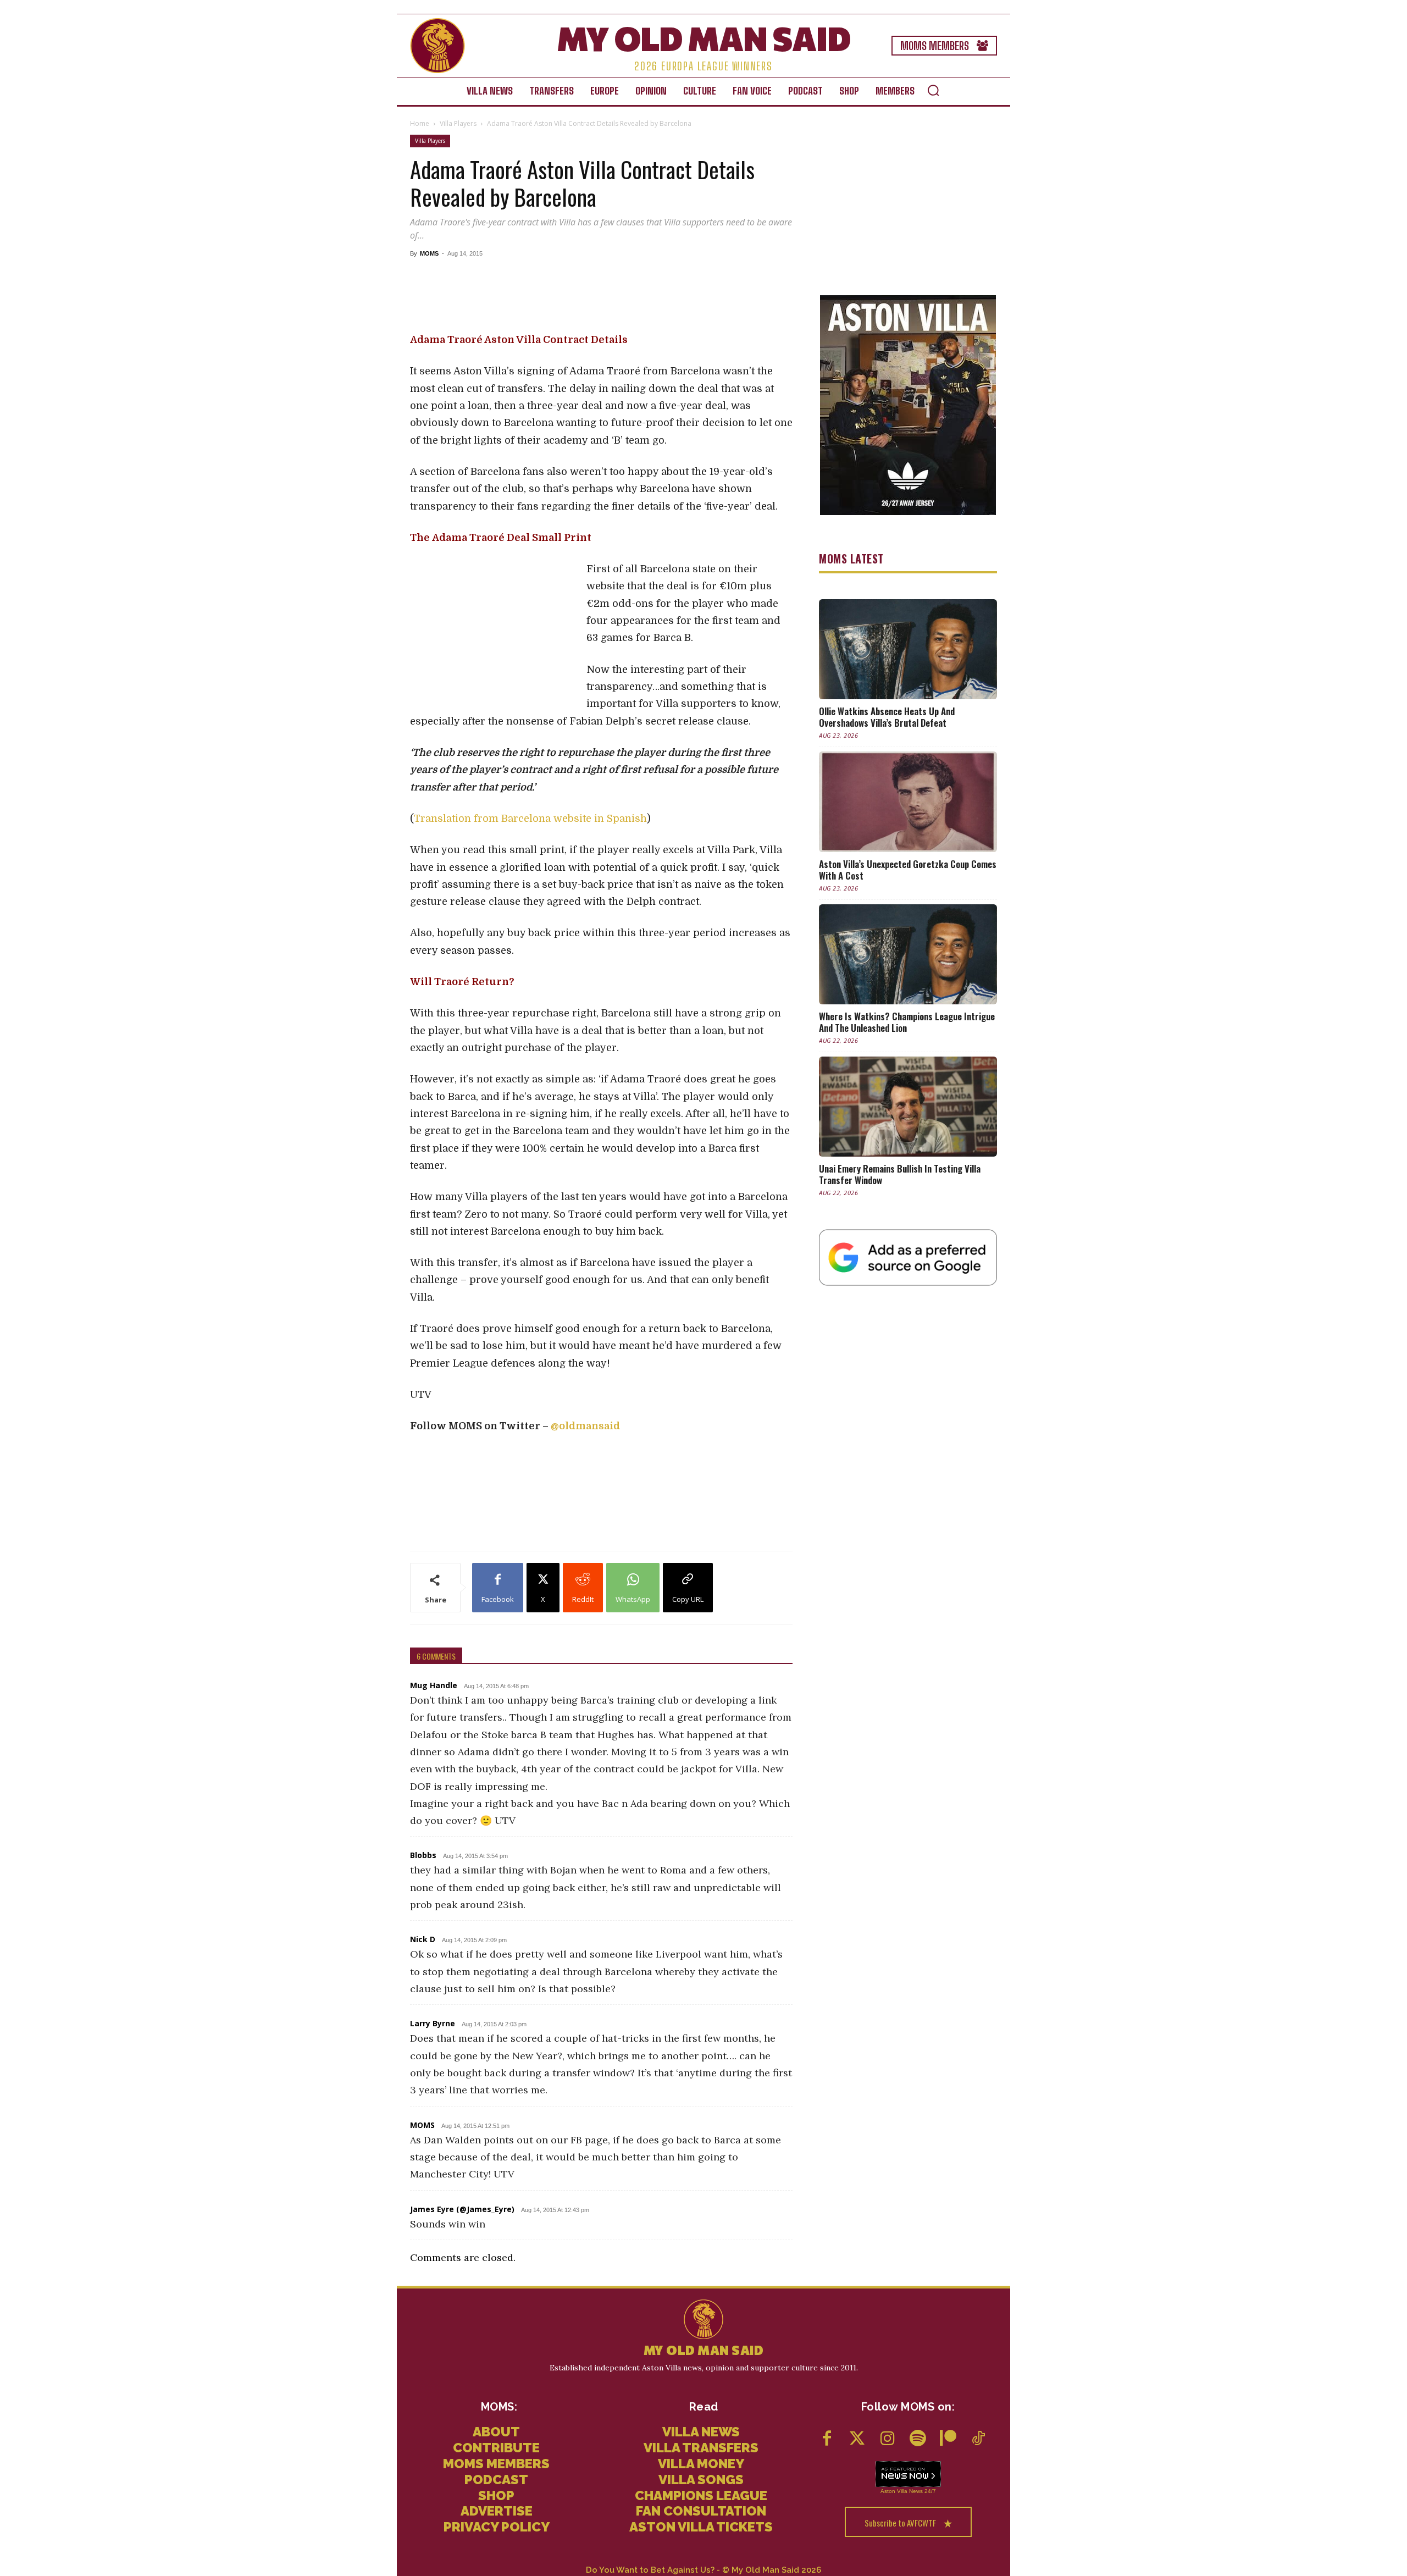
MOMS (429, 253)
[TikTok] (978, 2439)
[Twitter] (857, 2439)
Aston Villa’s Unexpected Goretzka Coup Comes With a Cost (908, 870)
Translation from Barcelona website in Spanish (530, 819)
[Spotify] (918, 2439)
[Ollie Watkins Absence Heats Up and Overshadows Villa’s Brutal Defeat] (908, 649)
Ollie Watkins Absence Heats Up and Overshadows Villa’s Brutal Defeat (887, 717)
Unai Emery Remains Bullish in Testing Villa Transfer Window (900, 1174)
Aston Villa (894, 2491)
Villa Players (458, 123)
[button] (933, 90)
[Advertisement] (601, 295)
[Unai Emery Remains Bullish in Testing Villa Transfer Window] (908, 1107)
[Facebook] (827, 2439)
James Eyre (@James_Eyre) (462, 2209)
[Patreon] (948, 2439)
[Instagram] (887, 2439)
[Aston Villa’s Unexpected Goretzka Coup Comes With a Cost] (908, 801)
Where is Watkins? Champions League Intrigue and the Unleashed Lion (907, 1022)
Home (420, 123)
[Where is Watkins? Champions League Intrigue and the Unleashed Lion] (908, 954)
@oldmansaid (585, 1426)
